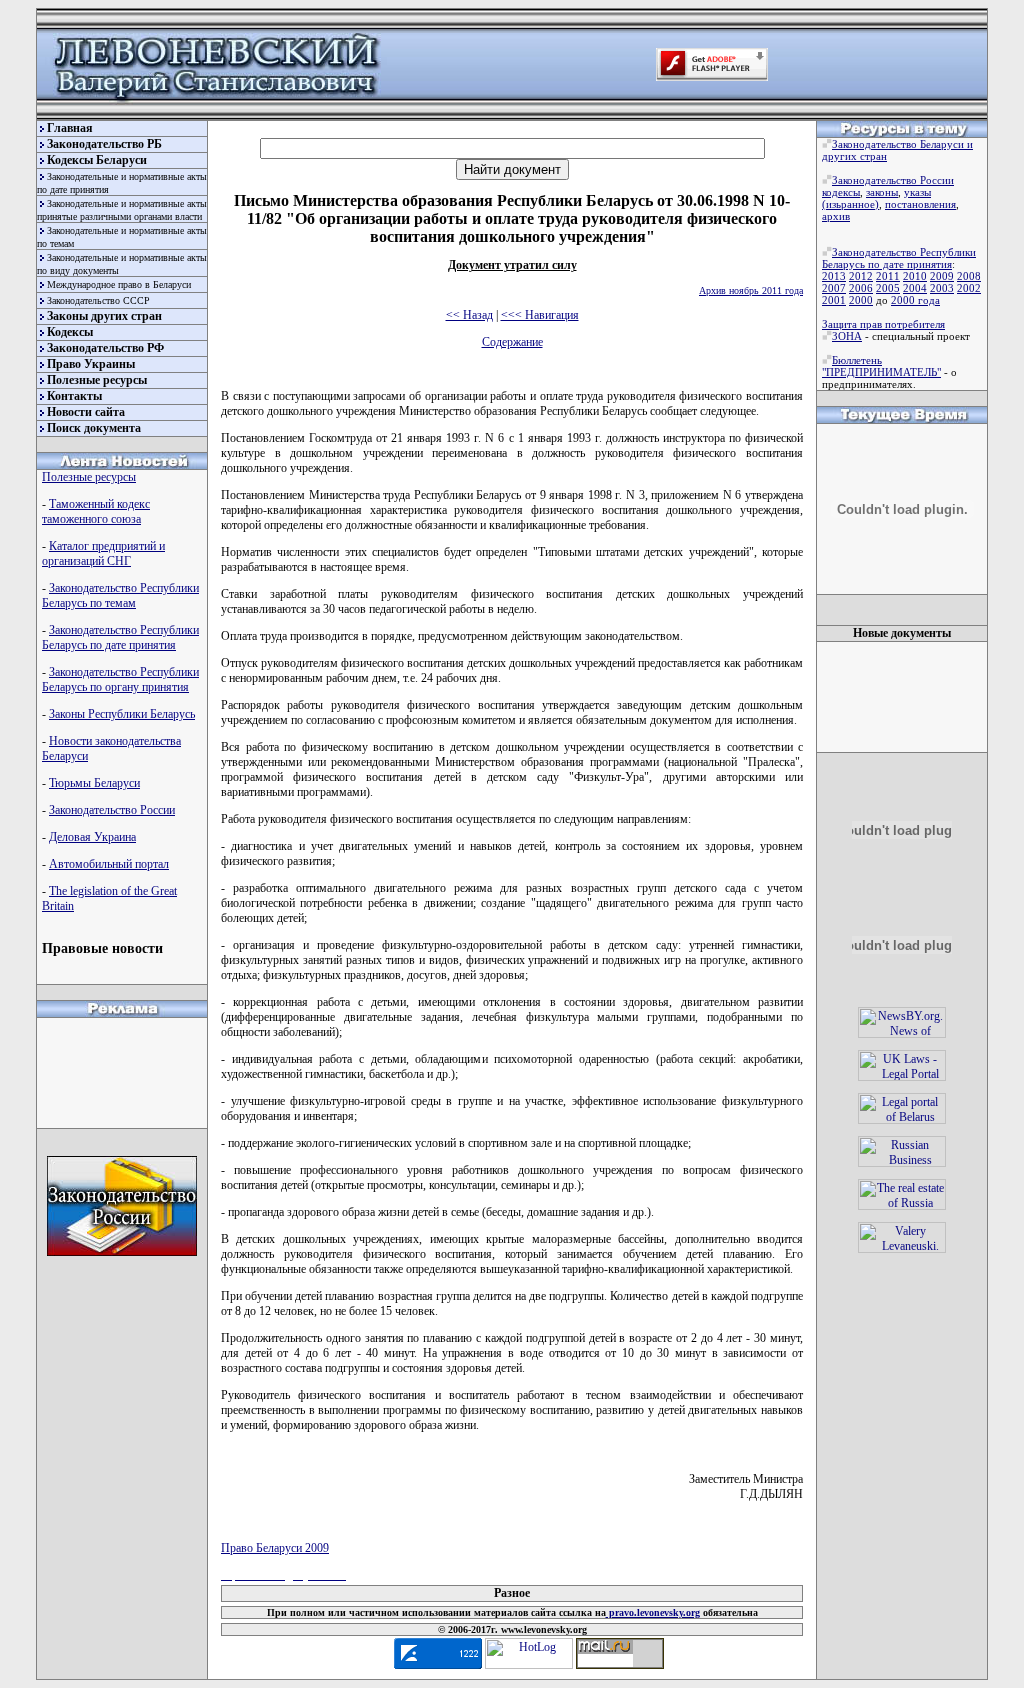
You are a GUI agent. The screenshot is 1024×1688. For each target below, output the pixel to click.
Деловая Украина (92, 837)
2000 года (915, 300)
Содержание (512, 342)
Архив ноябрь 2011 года (751, 290)
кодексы (841, 192)
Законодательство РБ (104, 144)
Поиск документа (94, 428)
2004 (915, 288)
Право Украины (91, 364)
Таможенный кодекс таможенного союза (96, 511)
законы (882, 192)
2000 (861, 300)
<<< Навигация (540, 315)
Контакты (74, 396)
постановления (920, 204)
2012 (861, 276)
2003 (942, 288)
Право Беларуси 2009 (275, 1548)
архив (836, 216)
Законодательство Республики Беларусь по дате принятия (120, 637)
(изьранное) (850, 204)
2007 (834, 288)
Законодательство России (112, 810)
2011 (888, 276)
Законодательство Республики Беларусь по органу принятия (120, 679)
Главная (70, 128)
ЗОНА (847, 336)
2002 (969, 288)
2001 (834, 300)
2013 (834, 276)
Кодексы (70, 332)
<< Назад (469, 315)
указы (917, 192)
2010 (915, 276)
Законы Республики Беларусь (122, 714)
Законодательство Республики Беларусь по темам (120, 595)
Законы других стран (104, 316)
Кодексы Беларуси (97, 160)
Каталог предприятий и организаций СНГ (103, 553)
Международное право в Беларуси (119, 284)
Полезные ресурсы (97, 380)
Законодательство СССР (98, 300)
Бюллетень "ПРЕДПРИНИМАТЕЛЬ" (881, 366)
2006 (861, 288)
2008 (969, 276)
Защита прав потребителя (883, 324)
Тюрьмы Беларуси (94, 783)
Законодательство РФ (105, 348)
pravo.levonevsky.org (653, 1612)
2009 (942, 276)
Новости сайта (86, 412)
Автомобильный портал (109, 864)
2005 (888, 288)
